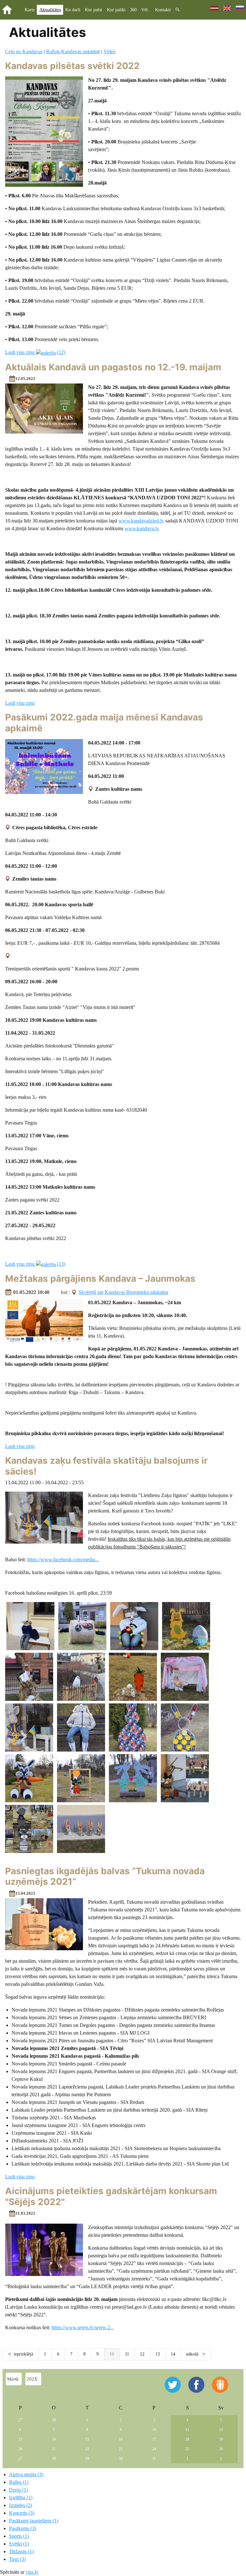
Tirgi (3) (17, 2559)
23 (121, 2449)
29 (87, 2459)
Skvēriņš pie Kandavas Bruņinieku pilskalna (123, 1292)
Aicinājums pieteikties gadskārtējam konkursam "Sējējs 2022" (111, 2196)
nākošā (193, 2354)
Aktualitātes (50, 10)
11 (127, 2354)
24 (154, 2449)
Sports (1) (19, 2536)
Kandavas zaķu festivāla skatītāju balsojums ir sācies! (106, 1466)
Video (110, 52)
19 (221, 2439)
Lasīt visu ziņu (20, 703)
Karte (30, 10)
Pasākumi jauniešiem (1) (34, 2521)
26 (221, 2449)
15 (87, 2439)
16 (121, 2439)
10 (154, 2430)
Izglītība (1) (21, 2498)
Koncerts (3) (22, 2513)
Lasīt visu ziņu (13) (35, 1264)
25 (187, 2449)
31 (154, 2459)
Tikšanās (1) (21, 2551)
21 (54, 2449)
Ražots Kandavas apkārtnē (73, 52)
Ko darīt (73, 10)
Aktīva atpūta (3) (26, 2474)
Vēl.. (146, 10)
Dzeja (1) (18, 2490)
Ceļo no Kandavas (24, 52)
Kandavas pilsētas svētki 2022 (72, 66)
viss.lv (32, 2572)
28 (54, 2420)
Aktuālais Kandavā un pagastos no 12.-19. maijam (113, 367)
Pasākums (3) (23, 2528)
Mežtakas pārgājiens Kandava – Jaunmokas (100, 1279)
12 (142, 2354)
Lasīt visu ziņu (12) (35, 352)
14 (173, 2354)
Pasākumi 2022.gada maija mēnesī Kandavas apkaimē (104, 723)
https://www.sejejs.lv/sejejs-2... (83, 2327)
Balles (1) (19, 2482)
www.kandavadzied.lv (141, 521)
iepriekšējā (23, 2354)
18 (187, 2439)
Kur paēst (94, 10)
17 (154, 2439)
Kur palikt (116, 10)
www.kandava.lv (142, 528)
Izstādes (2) (20, 2505)
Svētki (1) (19, 2544)
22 (87, 2449)
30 (121, 2459)
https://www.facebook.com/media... (63, 1559)
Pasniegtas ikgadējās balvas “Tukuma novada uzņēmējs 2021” (105, 1876)
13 (158, 2354)
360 (133, 10)
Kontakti (163, 10)
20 (20, 2449)
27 (20, 2420)
